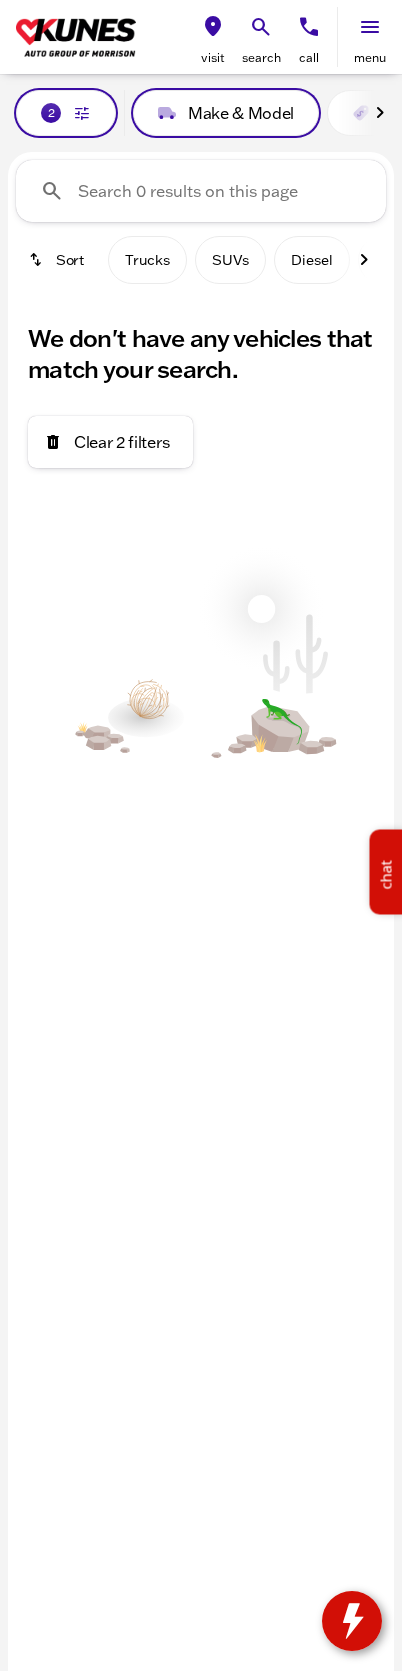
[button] (213, 37)
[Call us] (309, 27)
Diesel (312, 260)
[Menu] (370, 27)
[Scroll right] (380, 113)
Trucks (147, 260)
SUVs (230, 260)
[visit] (213, 27)
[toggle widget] (352, 1621)
